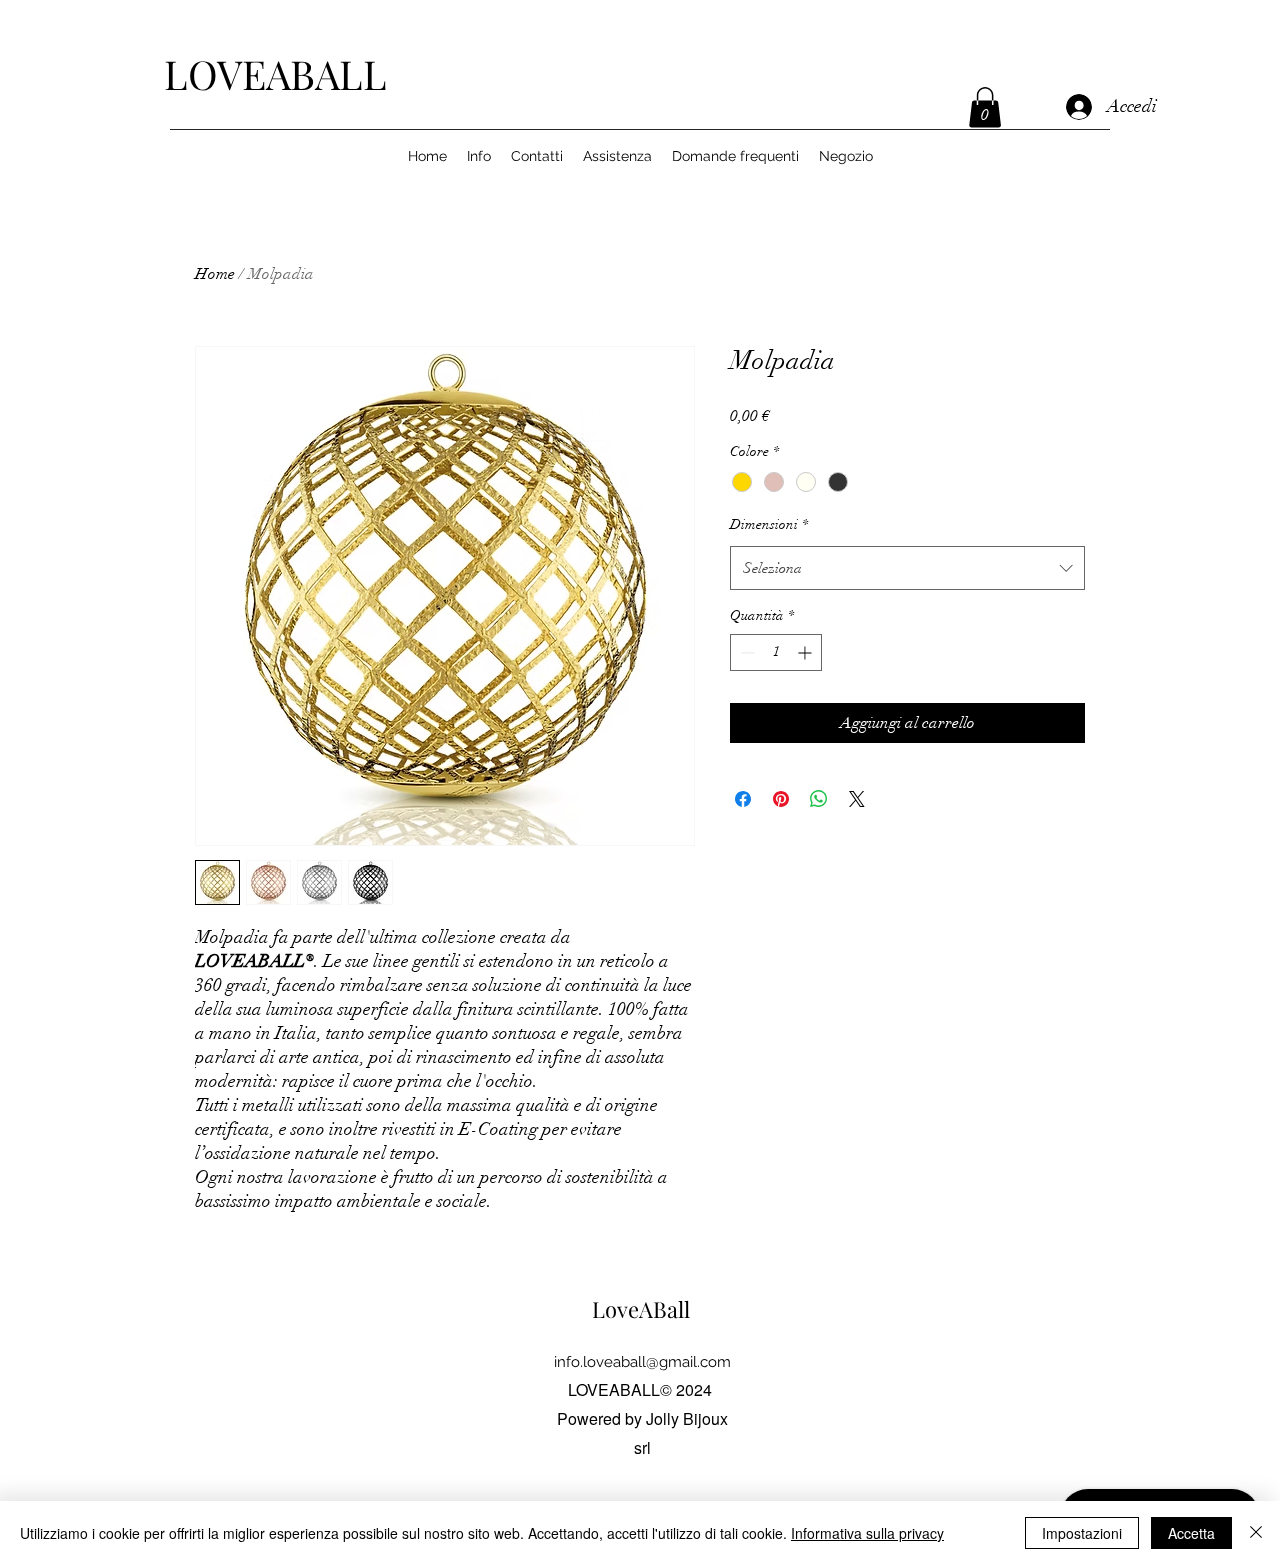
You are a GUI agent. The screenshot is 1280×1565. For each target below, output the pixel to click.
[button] (985, 107)
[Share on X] (857, 799)
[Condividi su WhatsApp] (819, 799)
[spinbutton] (776, 652)
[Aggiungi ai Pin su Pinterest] (781, 799)
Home (215, 274)
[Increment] (806, 652)
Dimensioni (769, 524)
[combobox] (907, 568)
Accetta (1191, 1533)
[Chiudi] (1256, 1533)
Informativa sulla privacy (867, 1533)
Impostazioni (1082, 1533)
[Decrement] (745, 652)
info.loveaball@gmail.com (642, 1362)
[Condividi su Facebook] (743, 799)
